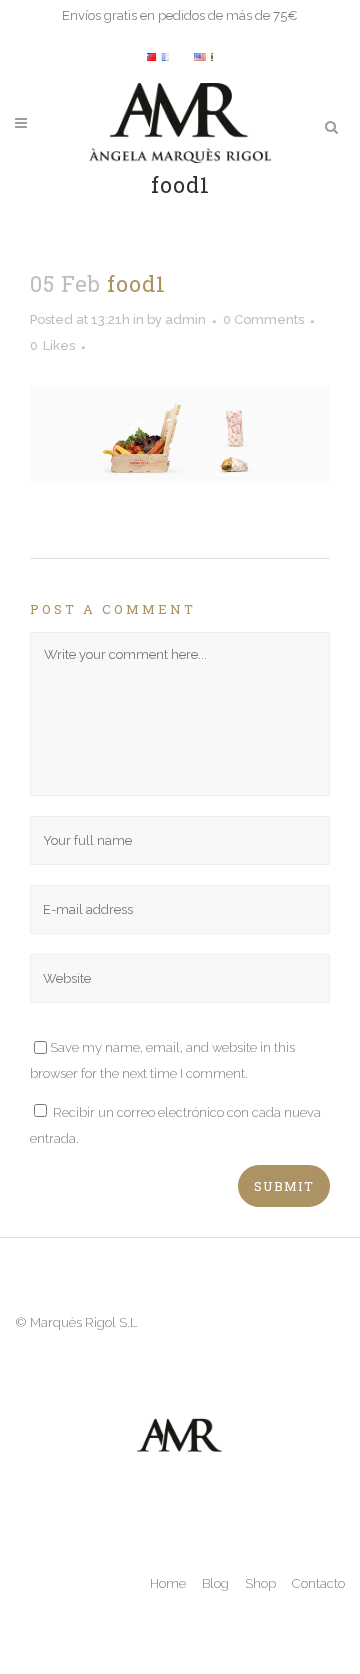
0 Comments (263, 319)
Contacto (318, 1583)
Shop (260, 1583)
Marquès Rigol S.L (84, 1322)
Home (168, 1583)
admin (185, 319)
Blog (215, 1583)
